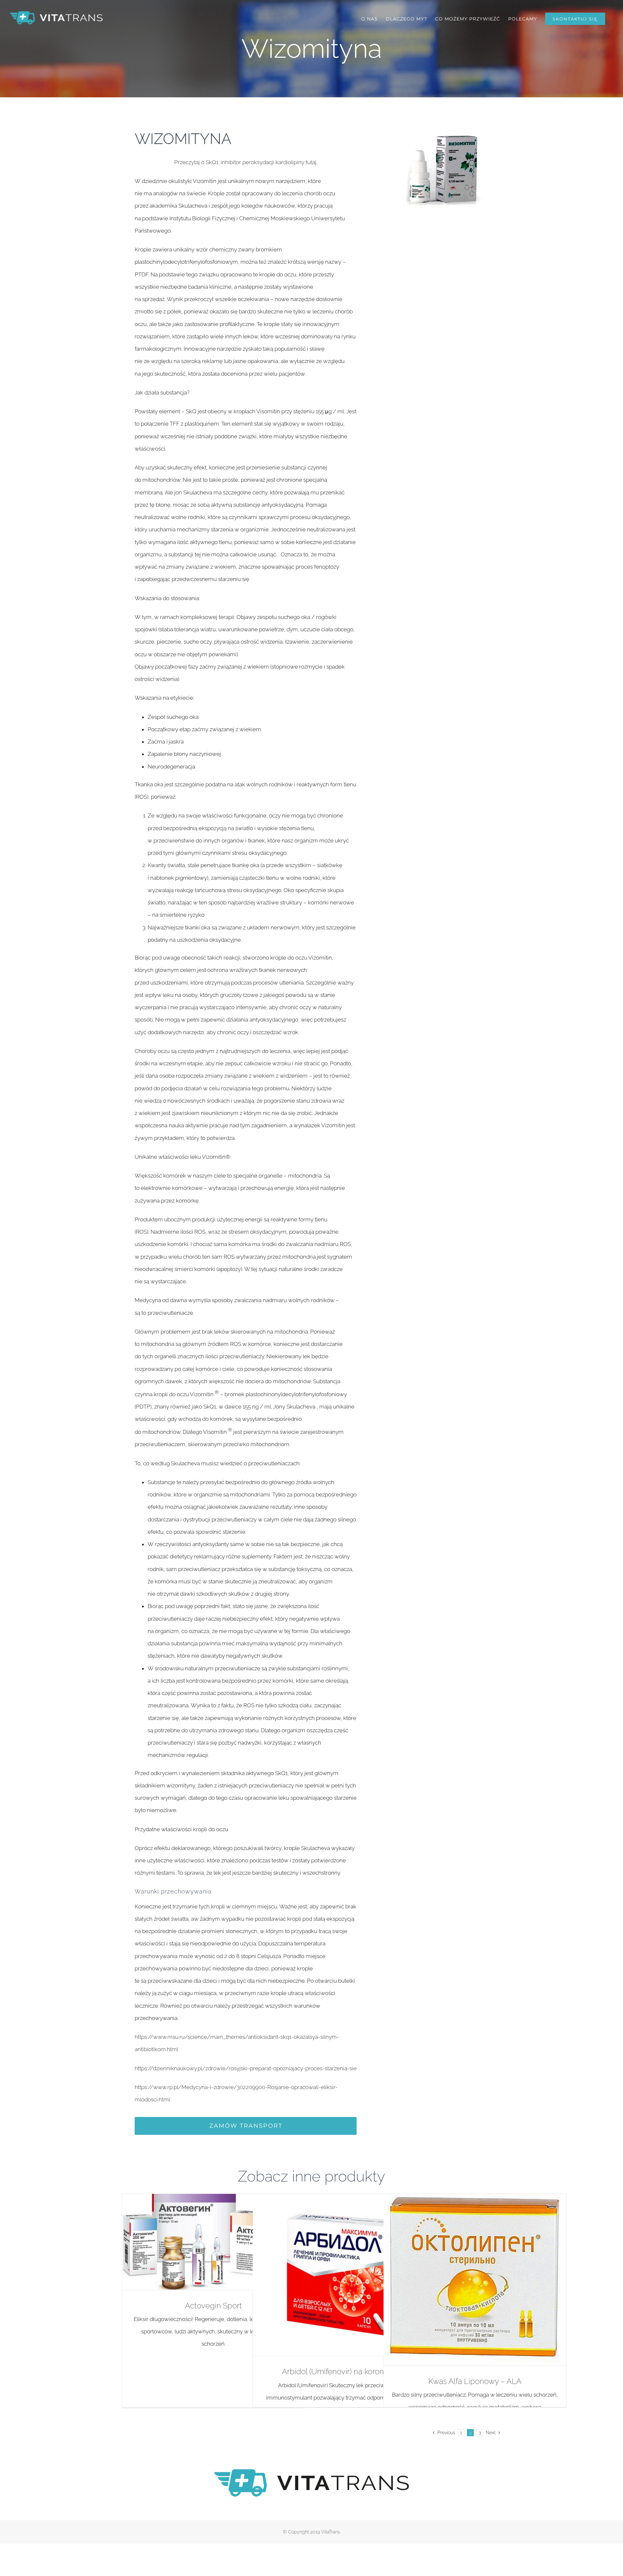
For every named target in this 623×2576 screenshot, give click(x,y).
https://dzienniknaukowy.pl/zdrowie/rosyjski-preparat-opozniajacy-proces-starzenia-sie (246, 2068)
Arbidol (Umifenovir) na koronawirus (344, 2371)
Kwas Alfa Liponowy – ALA (475, 2381)
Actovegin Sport (213, 2306)
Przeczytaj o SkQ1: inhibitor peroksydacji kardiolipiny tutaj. (246, 162)
